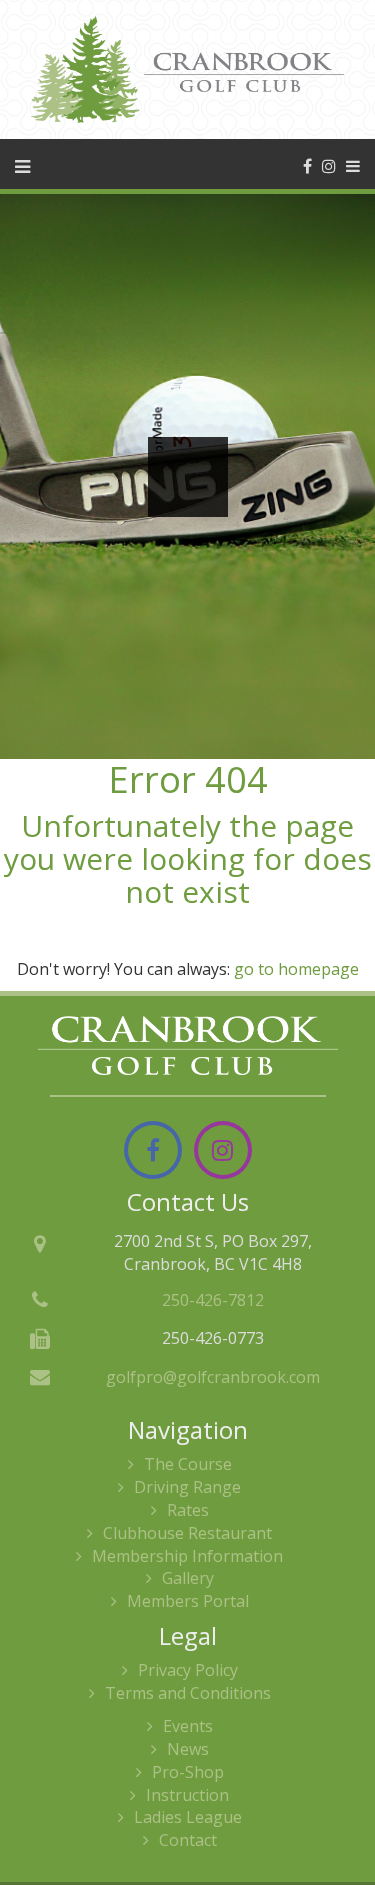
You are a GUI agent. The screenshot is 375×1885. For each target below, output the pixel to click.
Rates (188, 1510)
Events (188, 1726)
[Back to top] (344, 1809)
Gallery (188, 1578)
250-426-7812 (213, 1300)
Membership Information (187, 1556)
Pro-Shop (188, 1772)
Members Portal (188, 1601)
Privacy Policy (188, 1670)
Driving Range (187, 1487)
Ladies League (188, 1817)
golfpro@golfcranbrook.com (213, 1377)
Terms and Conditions (188, 1693)
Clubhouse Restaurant (187, 1533)
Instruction (187, 1795)
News (188, 1749)
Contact (188, 1840)
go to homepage (296, 969)
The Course (188, 1464)
